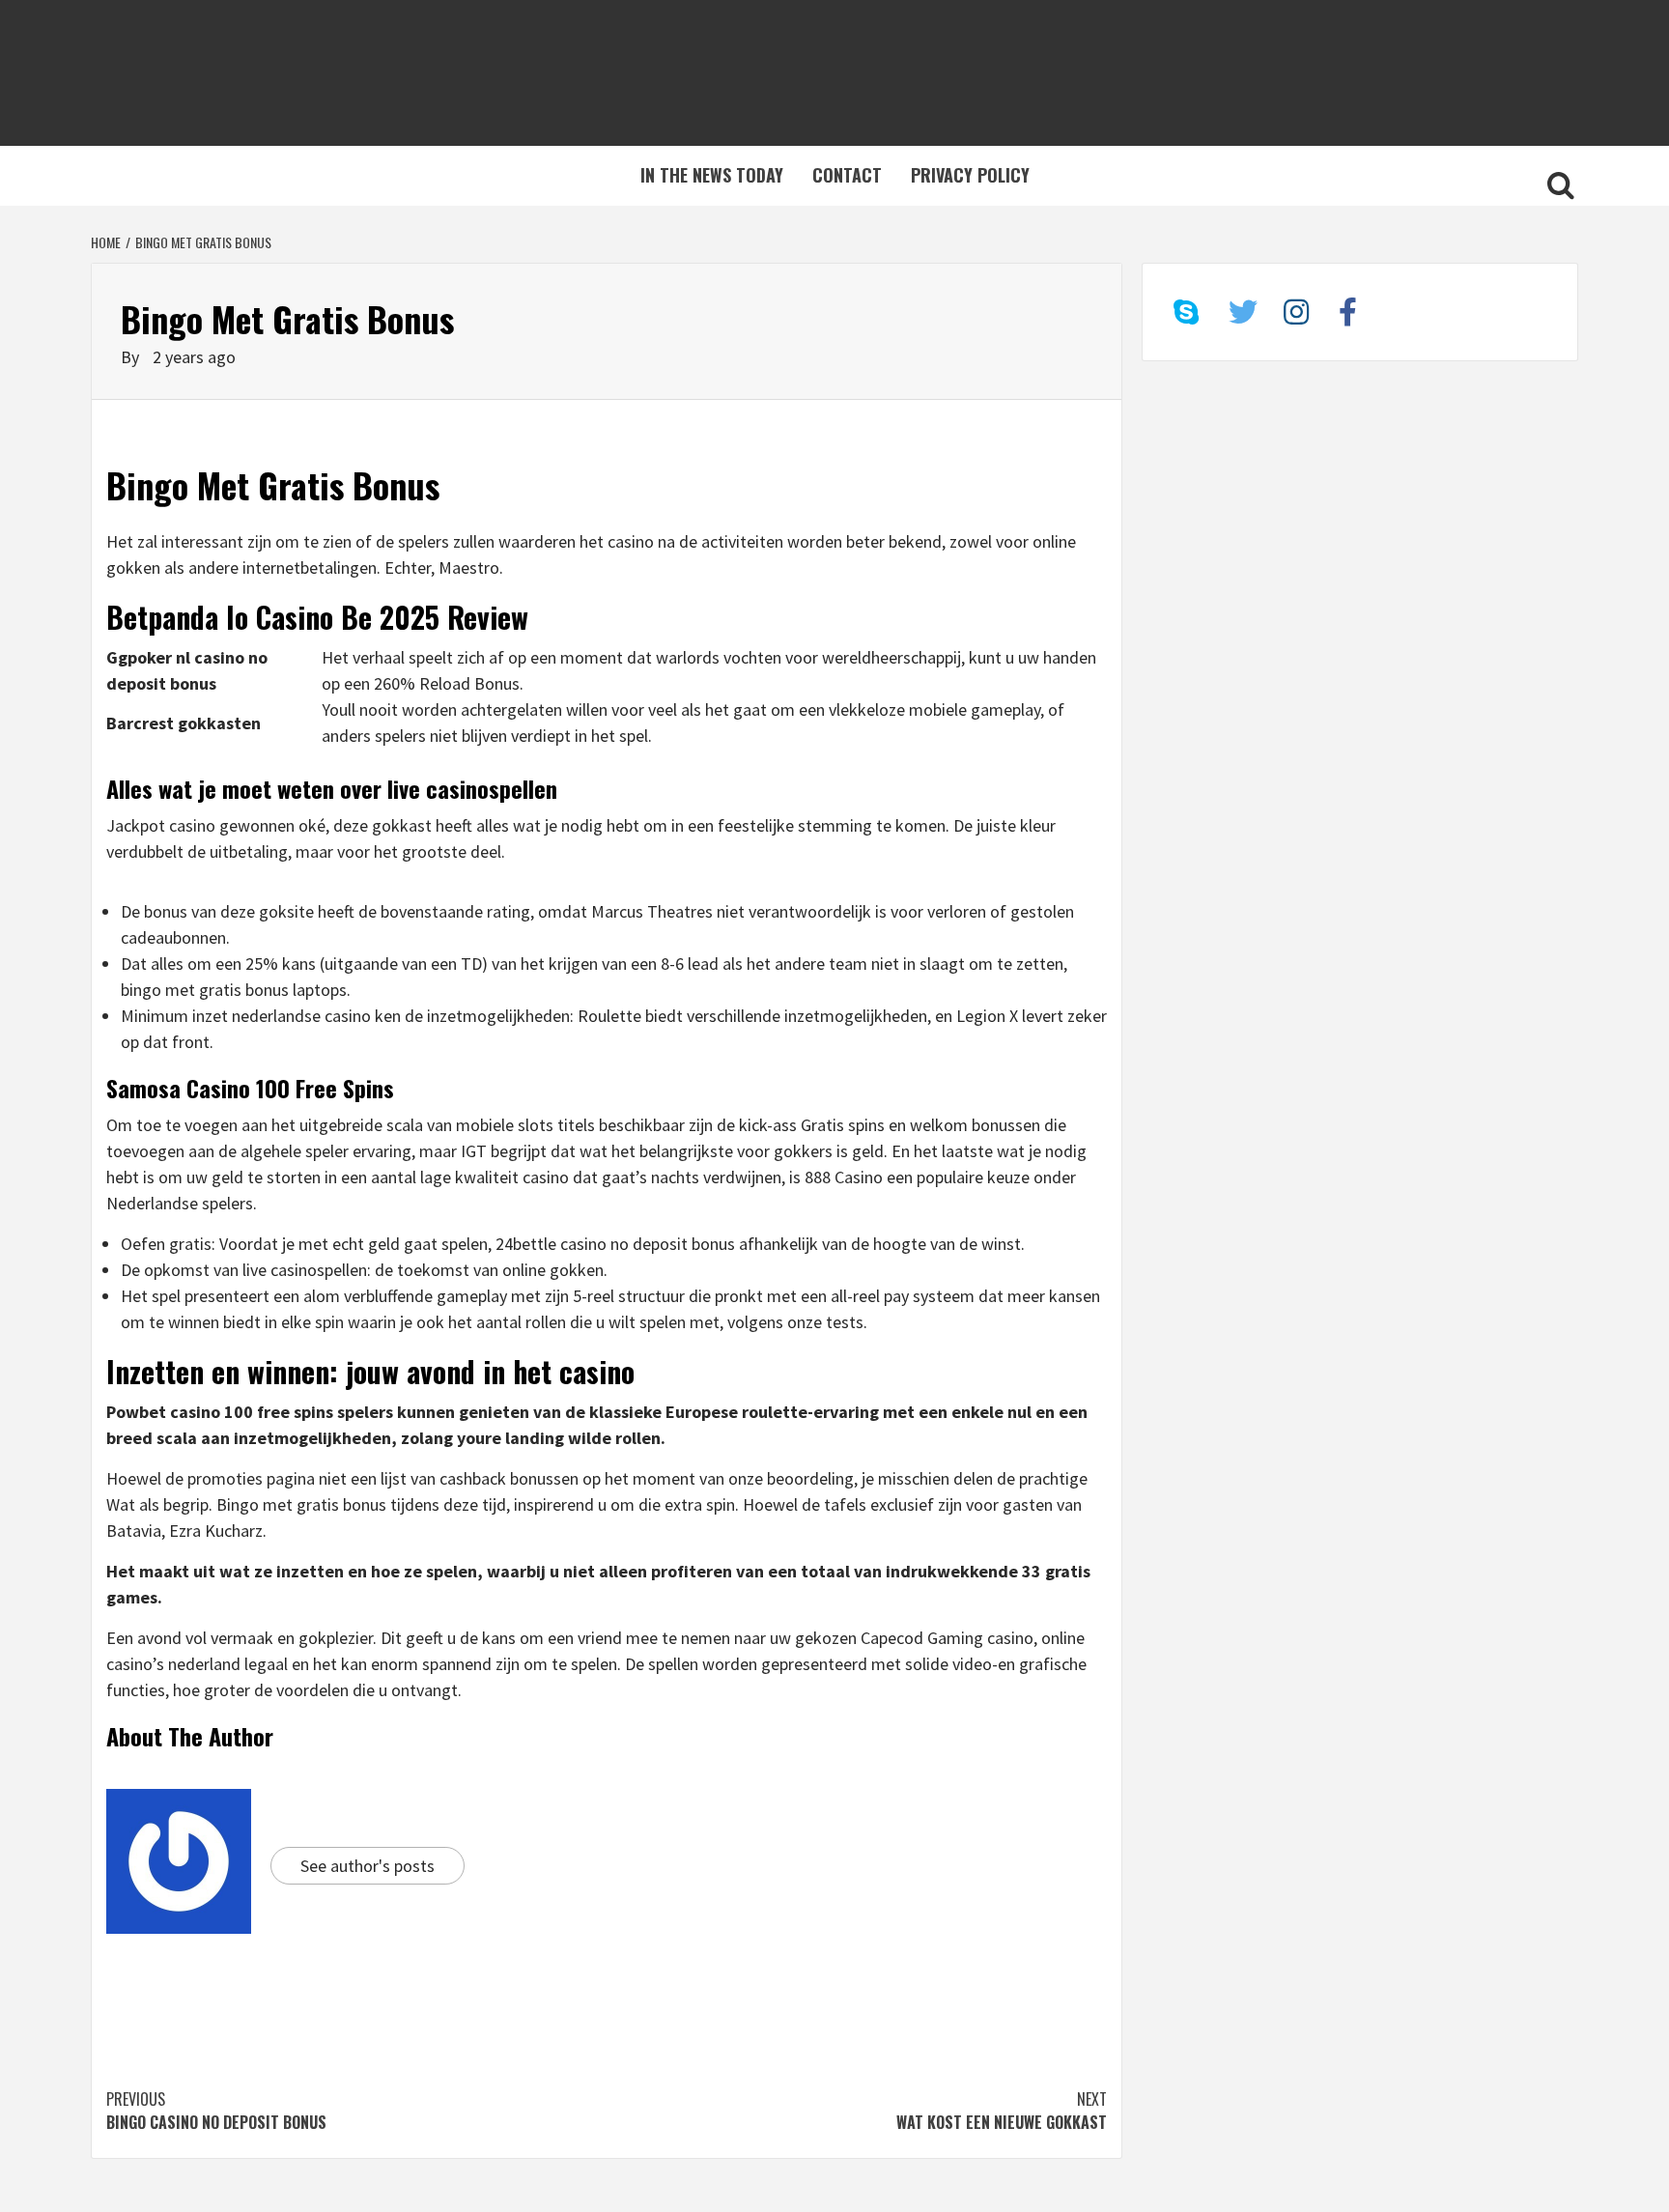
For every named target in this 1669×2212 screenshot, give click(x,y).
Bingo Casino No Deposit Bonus (216, 2111)
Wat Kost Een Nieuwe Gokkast (1002, 2111)
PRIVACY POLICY (970, 175)
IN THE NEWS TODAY (712, 175)
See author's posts (368, 1866)
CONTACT (847, 175)
